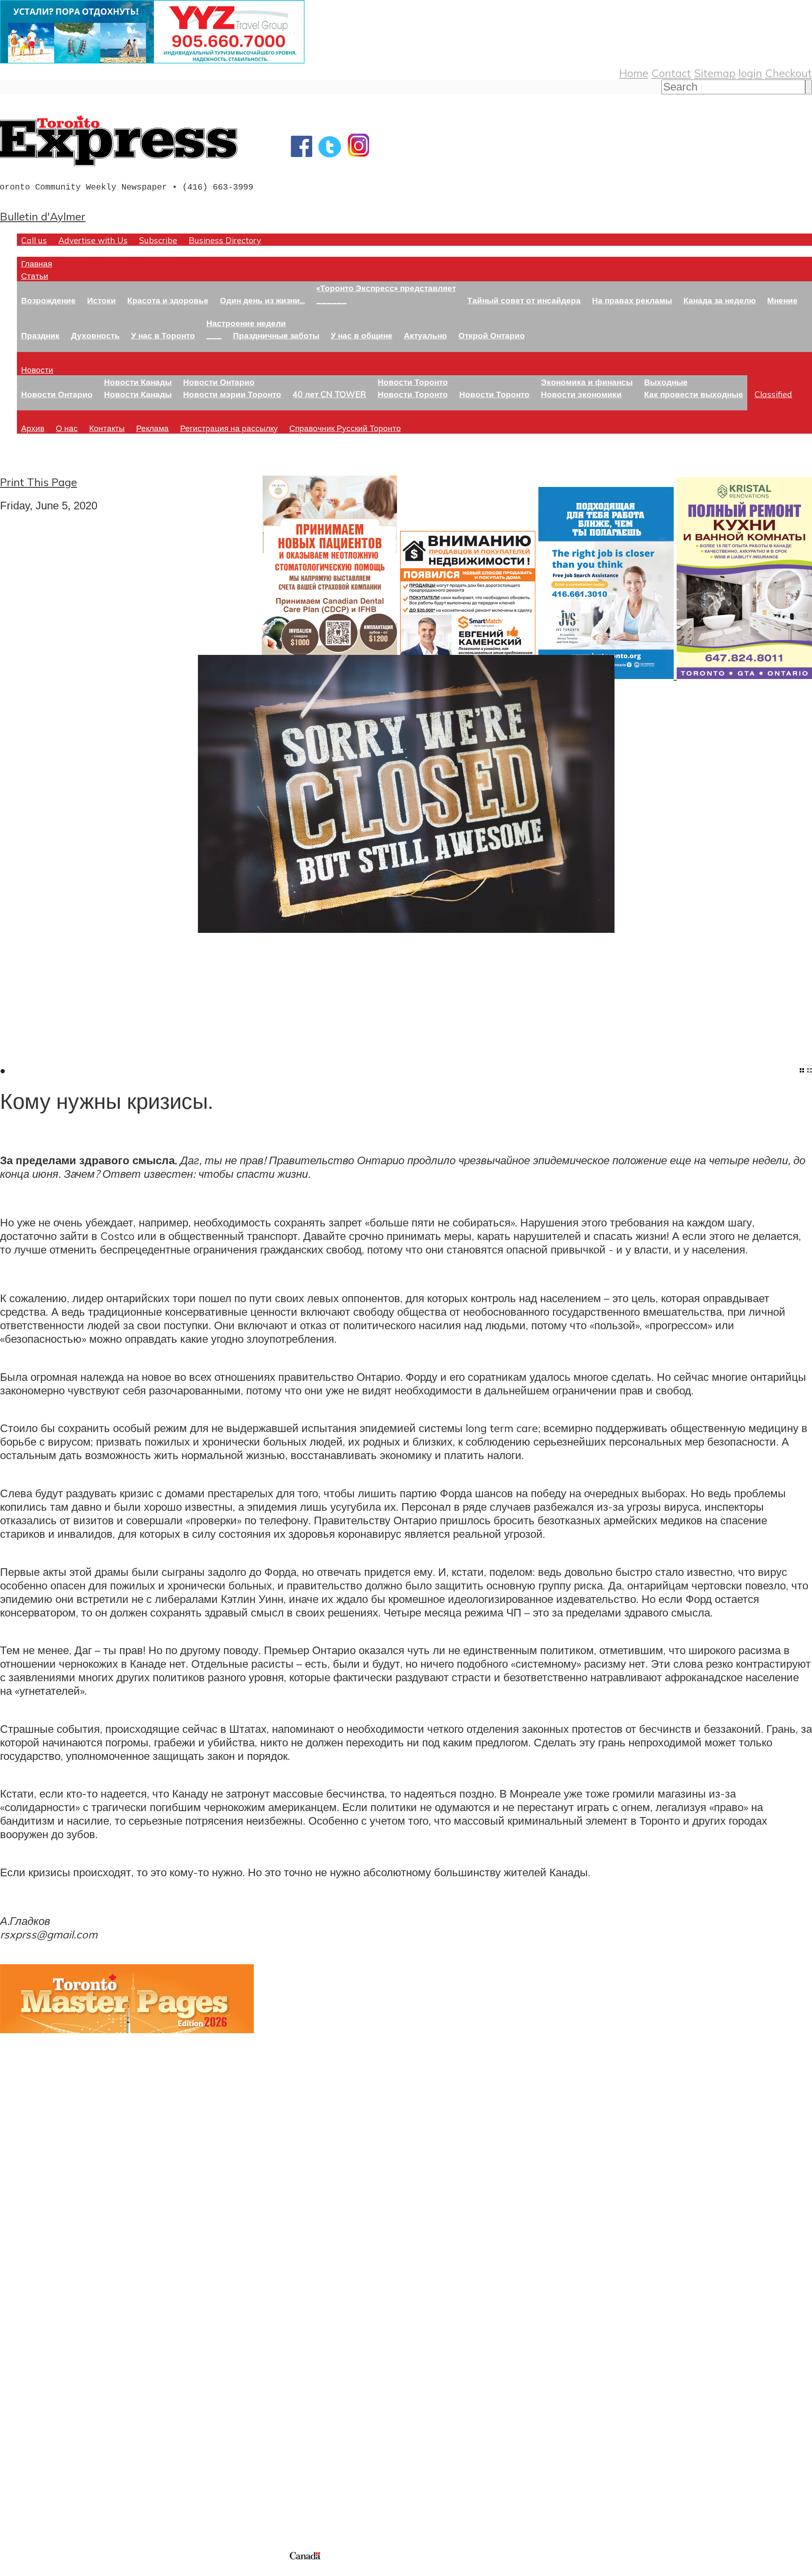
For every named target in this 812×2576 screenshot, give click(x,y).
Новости (37, 370)
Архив (33, 428)
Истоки (101, 300)
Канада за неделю (720, 300)
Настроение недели (246, 323)
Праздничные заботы (276, 335)
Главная (37, 263)
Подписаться (33, 2345)
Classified (773, 394)
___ (214, 335)
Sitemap (715, 73)
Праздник (40, 335)
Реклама (152, 428)
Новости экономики (581, 394)
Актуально (425, 335)
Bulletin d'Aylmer (43, 216)
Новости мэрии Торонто (232, 394)
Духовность (95, 335)
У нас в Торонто (163, 335)
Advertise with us (45, 2493)
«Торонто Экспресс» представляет (386, 288)
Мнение (782, 300)
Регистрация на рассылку (229, 428)
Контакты (107, 428)
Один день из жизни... (262, 300)
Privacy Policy (51, 2571)
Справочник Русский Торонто (345, 428)
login (750, 73)
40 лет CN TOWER (329, 394)
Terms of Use (13, 2571)
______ (332, 300)
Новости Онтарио (57, 394)
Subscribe (158, 240)
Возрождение (48, 300)
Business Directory (225, 240)
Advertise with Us (93, 240)
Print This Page (38, 482)
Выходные (666, 382)
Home (634, 73)
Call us (34, 240)
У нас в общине (362, 335)
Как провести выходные (694, 394)
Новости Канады (138, 382)
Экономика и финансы (587, 382)
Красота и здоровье (168, 300)
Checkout (789, 73)
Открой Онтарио (492, 335)
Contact (671, 73)
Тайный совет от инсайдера (524, 300)
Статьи (35, 276)
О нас (67, 428)
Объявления (32, 2386)
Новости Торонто (413, 382)
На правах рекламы (632, 300)
